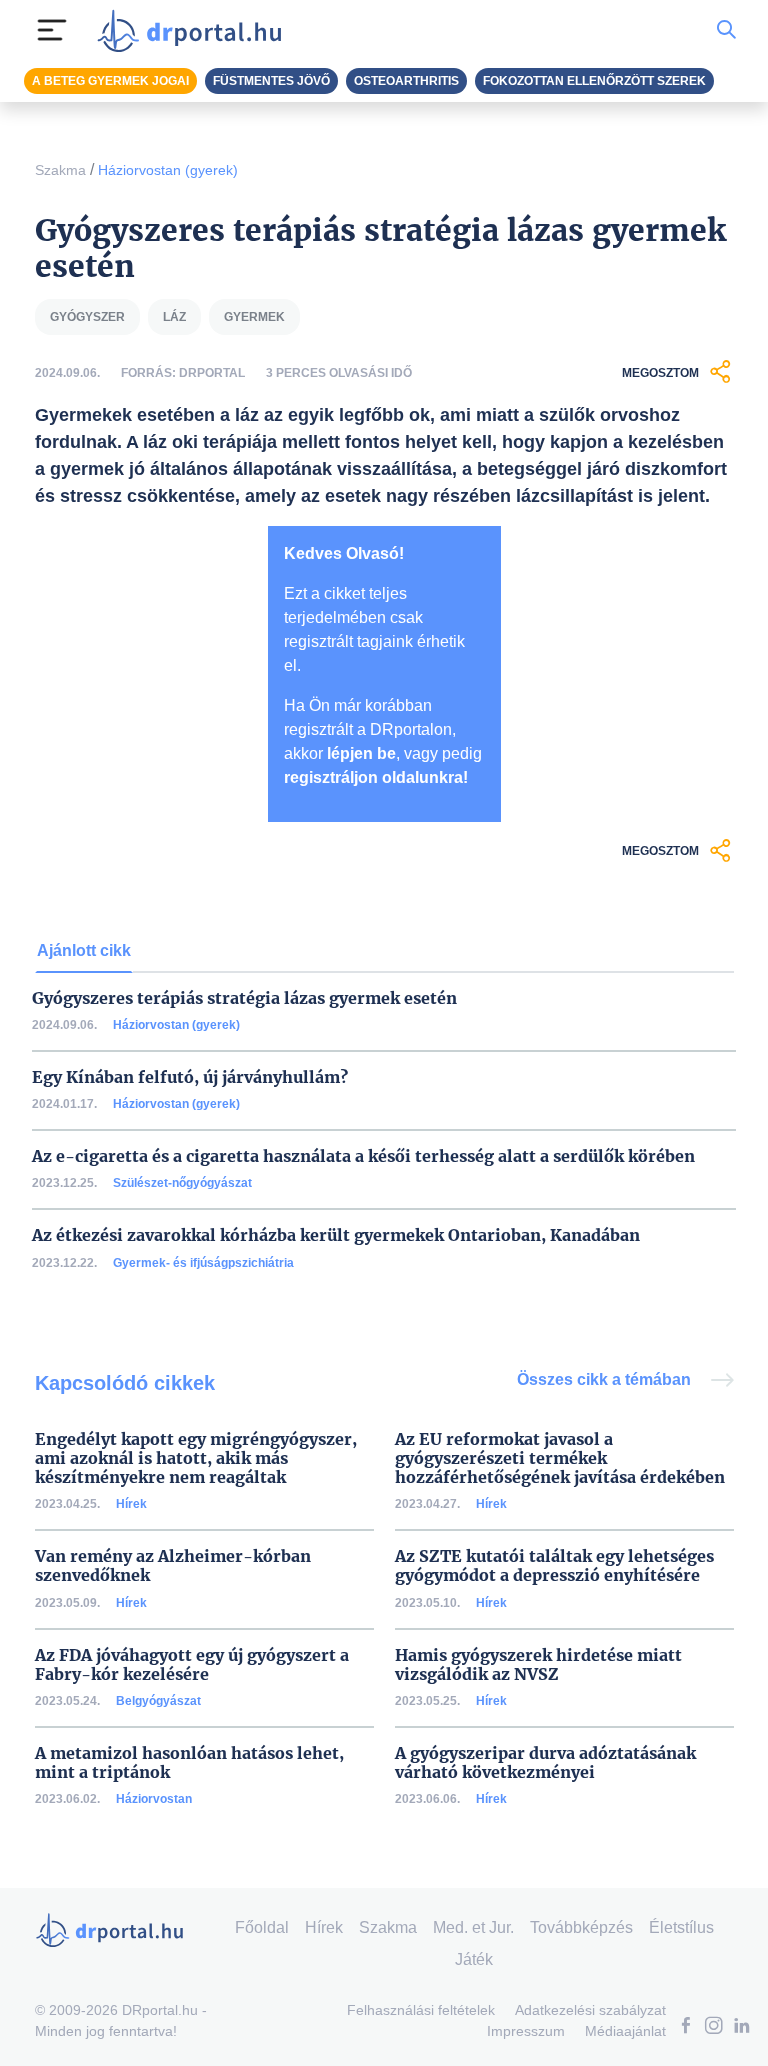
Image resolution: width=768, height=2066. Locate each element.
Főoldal (262, 1927)
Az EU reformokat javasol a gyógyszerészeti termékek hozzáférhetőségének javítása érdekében (560, 1458)
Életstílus (681, 1927)
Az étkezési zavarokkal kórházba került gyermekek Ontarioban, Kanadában (336, 1235)
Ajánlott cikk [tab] (84, 950)
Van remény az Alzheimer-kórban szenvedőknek (173, 1566)
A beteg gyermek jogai (110, 81)
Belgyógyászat (158, 1701)
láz (174, 317)
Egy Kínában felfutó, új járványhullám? (190, 1077)
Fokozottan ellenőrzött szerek (594, 81)
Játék (474, 1959)
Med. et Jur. (473, 1927)
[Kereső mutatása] (726, 30)
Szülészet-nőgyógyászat (182, 1183)
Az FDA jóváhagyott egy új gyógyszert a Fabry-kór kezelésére (192, 1665)
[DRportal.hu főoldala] (195, 30)
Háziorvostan (154, 1799)
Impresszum (526, 2031)
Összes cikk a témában (606, 1379)
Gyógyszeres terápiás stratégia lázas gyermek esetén (244, 998)
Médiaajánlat (625, 2031)
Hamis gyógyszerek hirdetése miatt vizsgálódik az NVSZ (538, 1665)
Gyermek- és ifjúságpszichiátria (203, 1263)
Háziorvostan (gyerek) (168, 170)
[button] (686, 2027)
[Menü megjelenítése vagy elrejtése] (52, 30)
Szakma (60, 170)
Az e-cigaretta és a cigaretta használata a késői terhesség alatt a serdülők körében (363, 1156)
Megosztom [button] (660, 373)
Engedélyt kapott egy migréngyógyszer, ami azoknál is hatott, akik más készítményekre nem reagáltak (196, 1458)
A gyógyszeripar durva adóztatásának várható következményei (545, 1763)
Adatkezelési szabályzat (590, 2010)
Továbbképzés (581, 1927)
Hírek (131, 1504)
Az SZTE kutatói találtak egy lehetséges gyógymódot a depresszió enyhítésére (554, 1566)
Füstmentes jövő (271, 81)
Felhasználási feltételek (421, 2010)
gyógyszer (87, 317)
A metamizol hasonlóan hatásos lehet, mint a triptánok (189, 1763)
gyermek (254, 317)
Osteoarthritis (406, 81)
